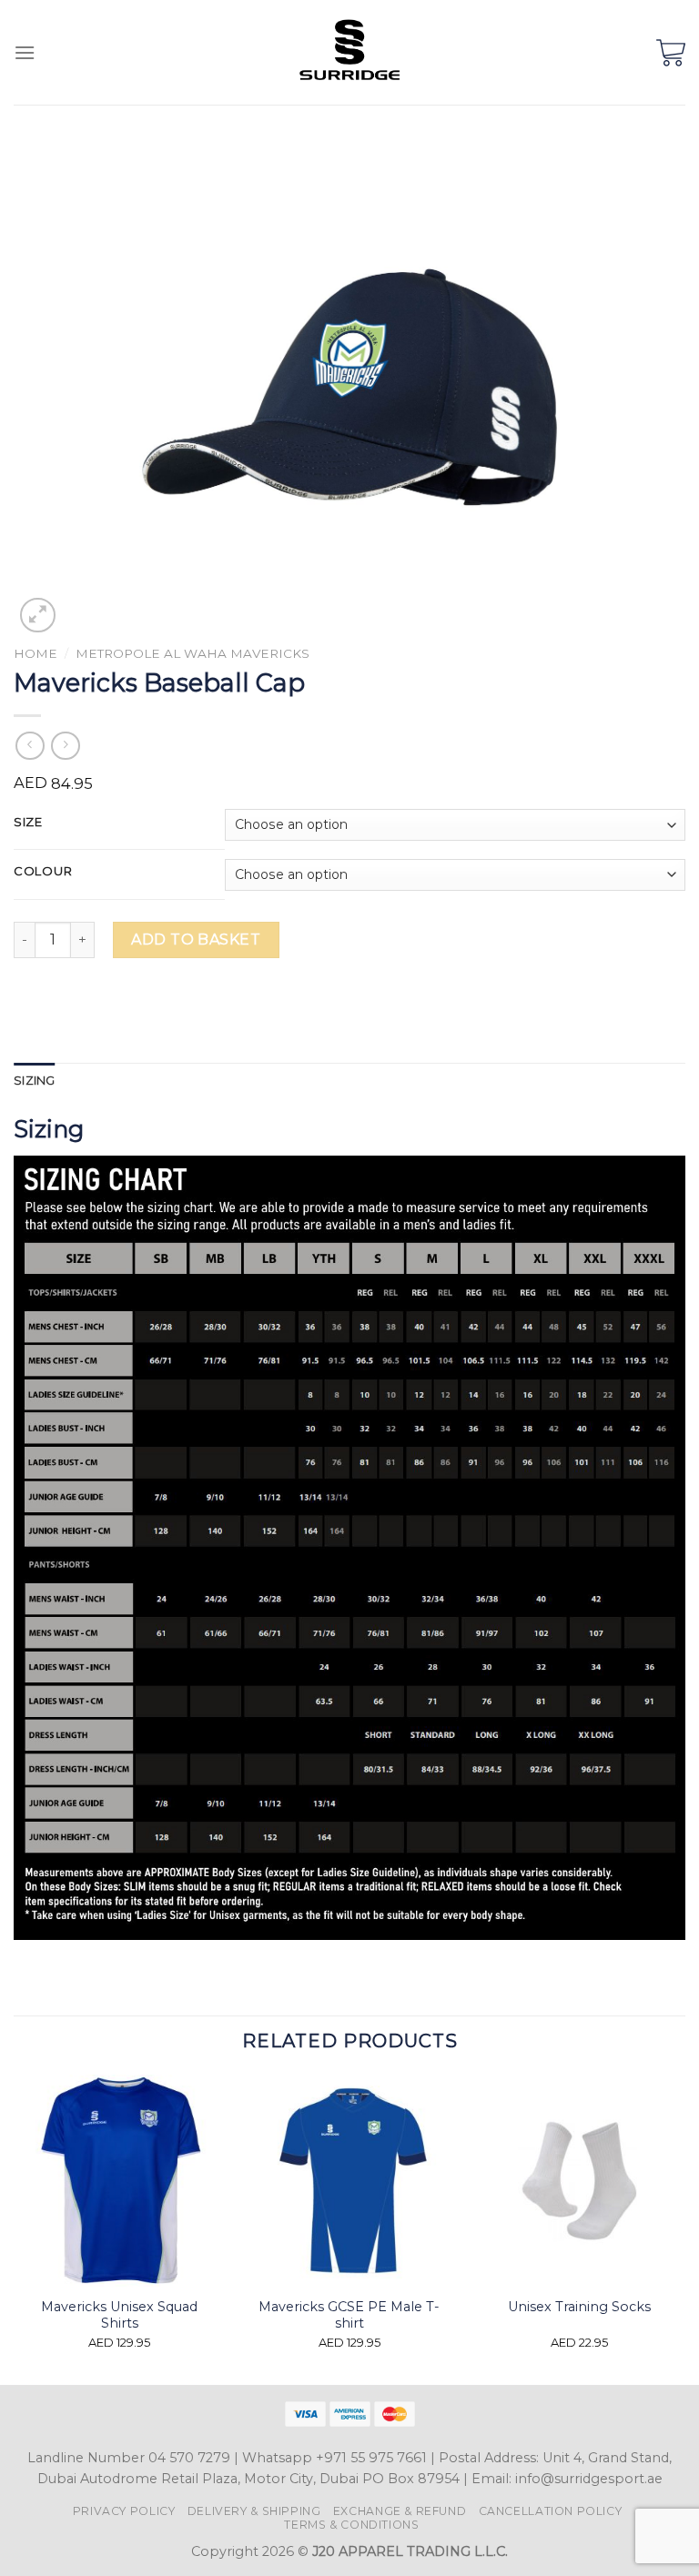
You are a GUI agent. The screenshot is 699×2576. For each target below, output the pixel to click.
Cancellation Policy (551, 2511)
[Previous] (15, 2228)
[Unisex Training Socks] (579, 2181)
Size (28, 823)
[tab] (35, 1081)
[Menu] (25, 52)
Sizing (35, 1081)
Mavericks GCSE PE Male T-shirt (349, 2315)
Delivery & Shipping (254, 2511)
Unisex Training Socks (579, 2307)
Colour (43, 872)
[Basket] (671, 53)
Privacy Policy (124, 2511)
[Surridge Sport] (350, 52)
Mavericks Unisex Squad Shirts (119, 2315)
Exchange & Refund (400, 2511)
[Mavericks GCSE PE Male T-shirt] (349, 2181)
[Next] (684, 2228)
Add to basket (196, 939)
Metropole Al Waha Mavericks (192, 653)
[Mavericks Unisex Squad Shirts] (120, 2181)
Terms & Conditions (351, 2525)
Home (35, 653)
